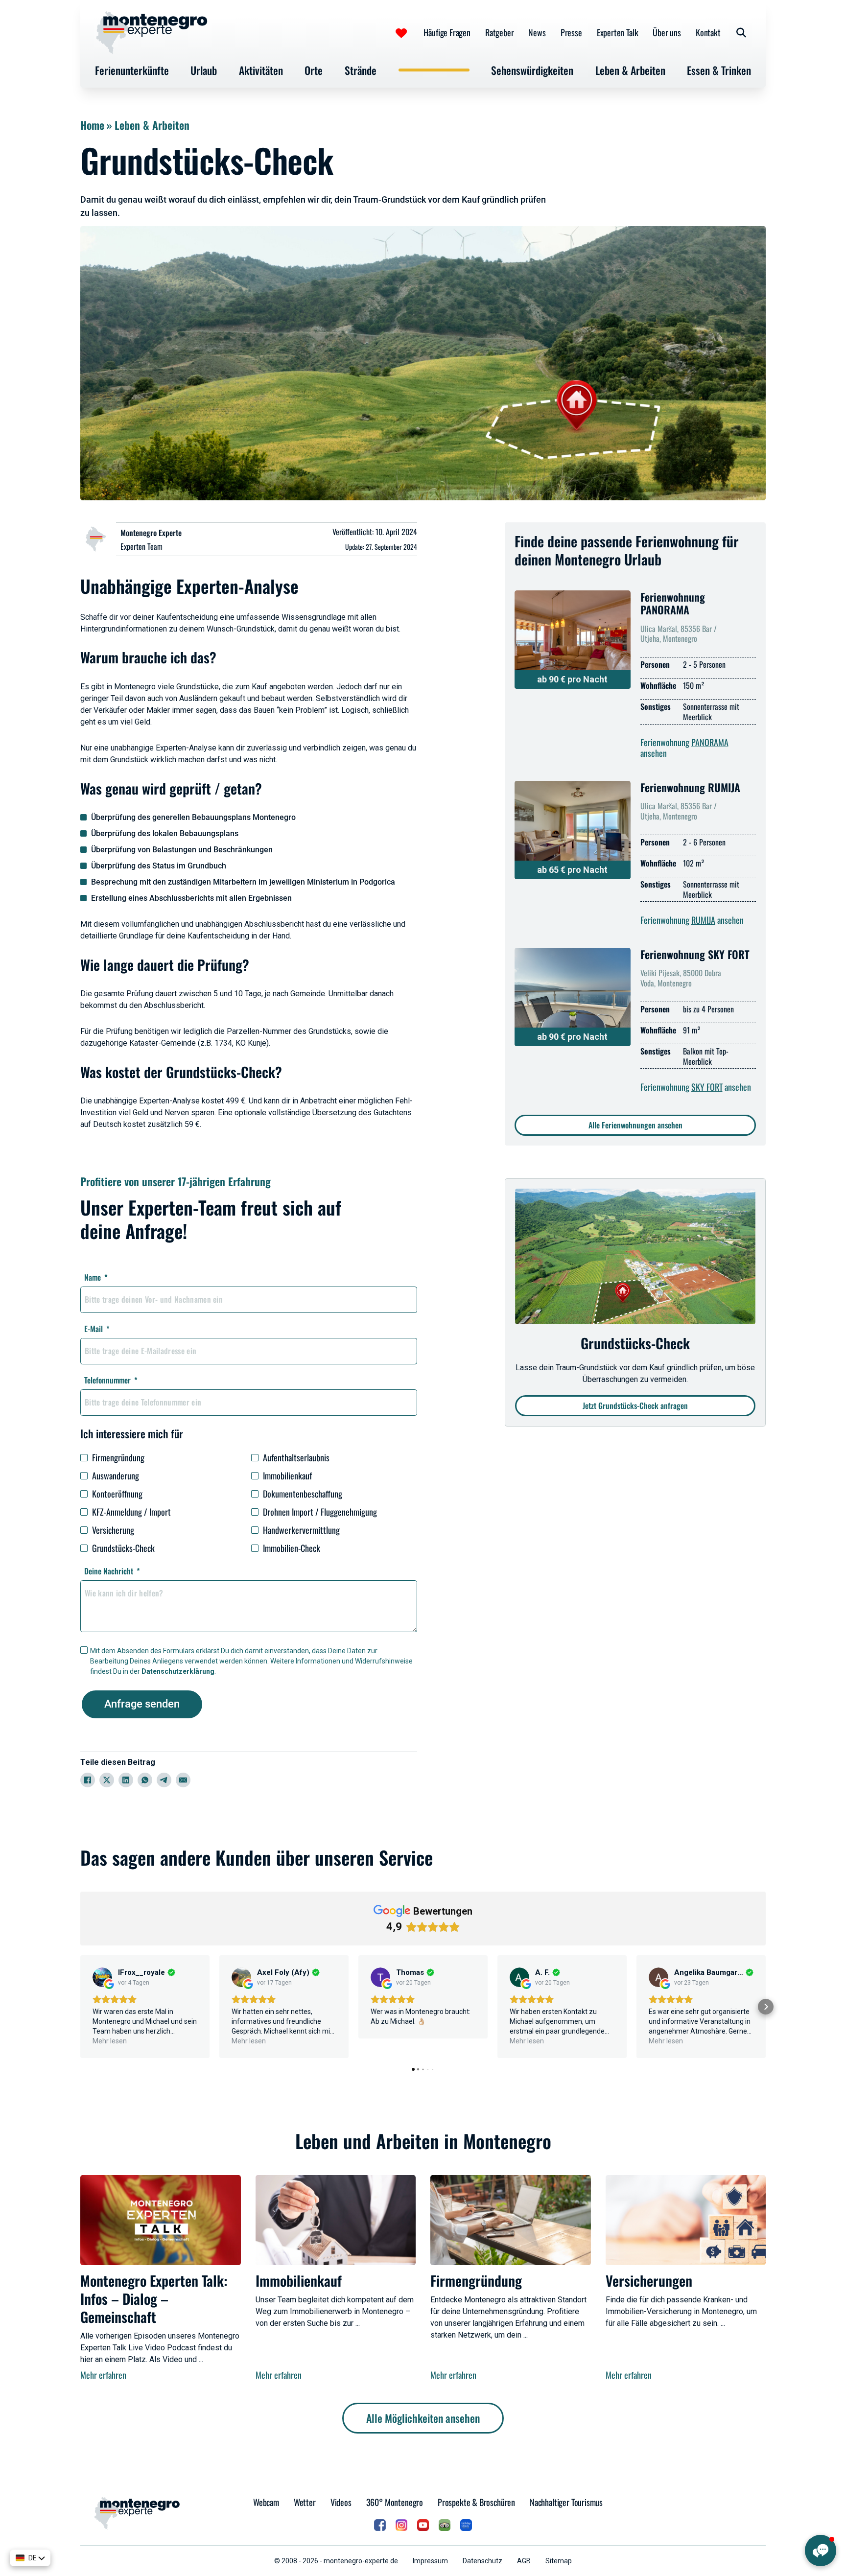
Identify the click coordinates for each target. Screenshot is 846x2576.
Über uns (667, 32)
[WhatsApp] (145, 1780)
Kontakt (708, 32)
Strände (361, 70)
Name (93, 1277)
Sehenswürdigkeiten (532, 70)
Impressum (430, 2561)
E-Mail (94, 1329)
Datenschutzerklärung (178, 1671)
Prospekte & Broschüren (476, 2502)
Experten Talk (618, 32)
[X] (107, 1780)
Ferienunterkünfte (132, 70)
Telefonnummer (107, 1380)
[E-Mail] (183, 1780)
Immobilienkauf (299, 2280)
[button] (80, 2007)
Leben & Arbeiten (630, 70)
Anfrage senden (142, 1704)
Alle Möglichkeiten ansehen (423, 2418)
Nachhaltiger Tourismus (566, 2502)
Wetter (305, 2502)
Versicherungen (649, 2280)
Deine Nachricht (109, 1571)
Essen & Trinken (719, 70)
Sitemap (559, 2561)
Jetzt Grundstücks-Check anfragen (635, 1405)
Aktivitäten (261, 70)
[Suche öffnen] (741, 33)
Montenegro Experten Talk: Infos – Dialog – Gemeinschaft (154, 2298)
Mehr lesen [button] (110, 2041)
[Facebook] (88, 1780)
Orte (314, 70)
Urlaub (204, 70)
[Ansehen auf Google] (102, 1977)
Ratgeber (500, 32)
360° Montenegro (395, 2502)
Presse (571, 32)
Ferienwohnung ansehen (684, 748)
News (537, 32)
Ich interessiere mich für (132, 1433)
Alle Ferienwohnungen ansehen (635, 1125)
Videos (341, 2502)
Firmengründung (476, 2280)
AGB (524, 2561)
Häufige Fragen (447, 32)
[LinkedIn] (126, 1780)
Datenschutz (482, 2561)
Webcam (266, 2502)
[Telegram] (164, 1780)
